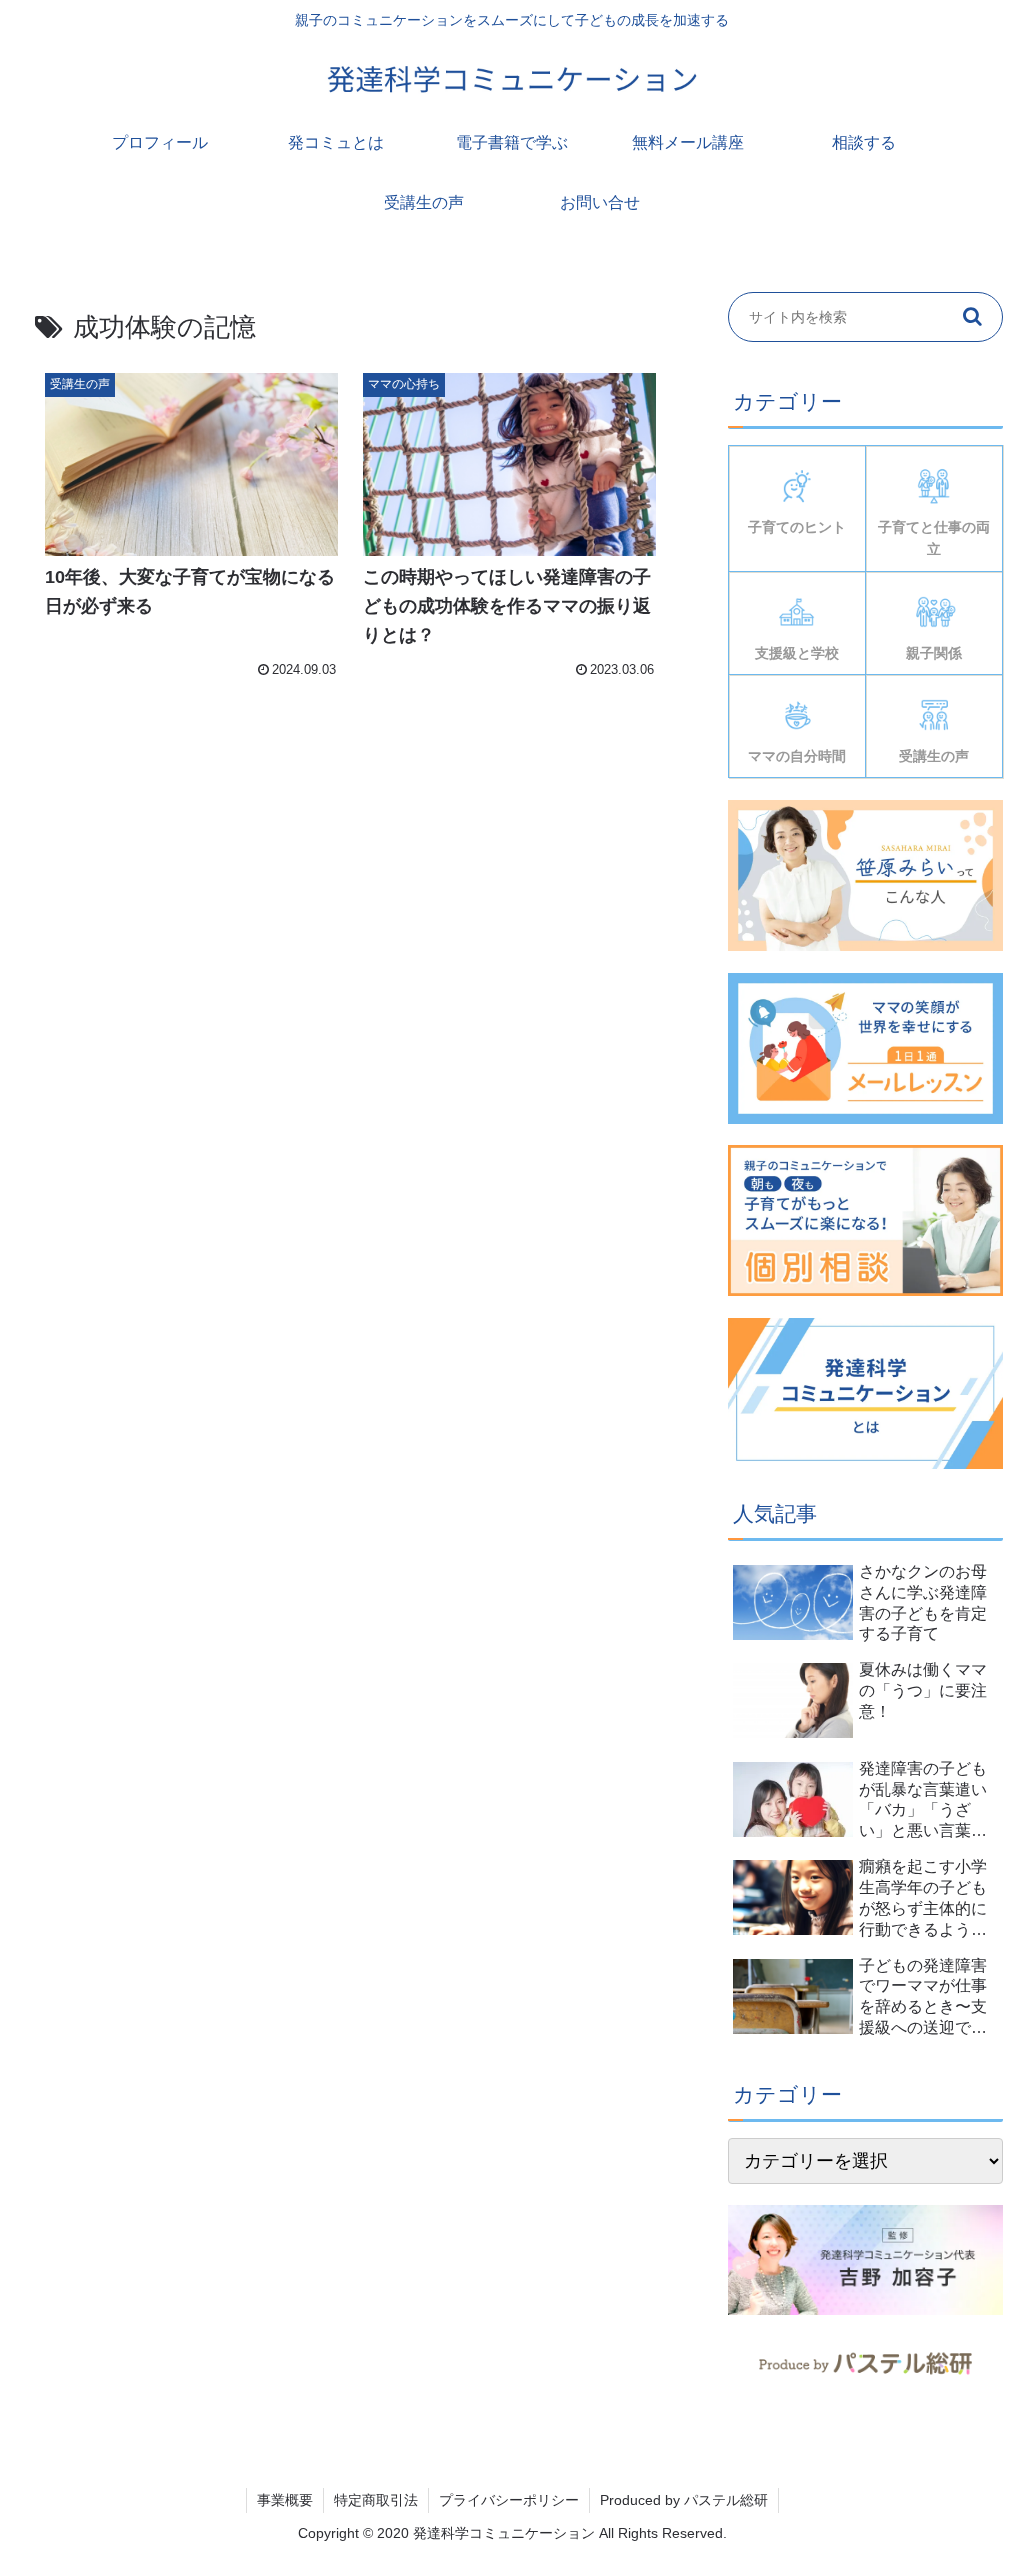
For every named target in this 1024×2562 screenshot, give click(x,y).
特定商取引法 (376, 2500)
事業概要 (285, 2500)
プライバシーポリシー (509, 2500)
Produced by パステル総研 (684, 2500)
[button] (973, 317)
